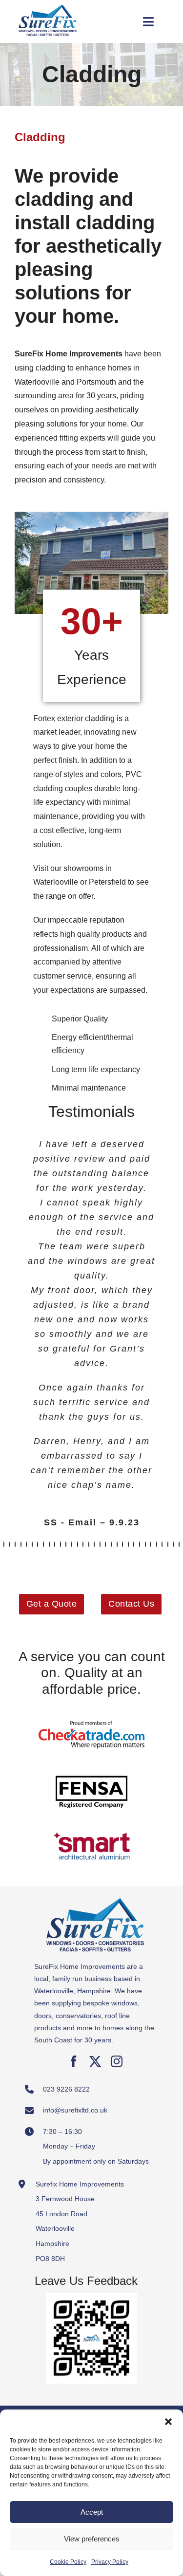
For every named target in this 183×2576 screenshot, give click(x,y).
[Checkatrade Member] (92, 1711)
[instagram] (117, 2061)
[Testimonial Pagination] (4, 1544)
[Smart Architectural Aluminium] (92, 1822)
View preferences (92, 2539)
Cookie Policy (68, 2562)
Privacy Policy (110, 2562)
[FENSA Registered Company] (92, 1766)
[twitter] (95, 2061)
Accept (92, 2512)
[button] (168, 2422)
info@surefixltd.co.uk (75, 2110)
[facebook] (74, 2061)
